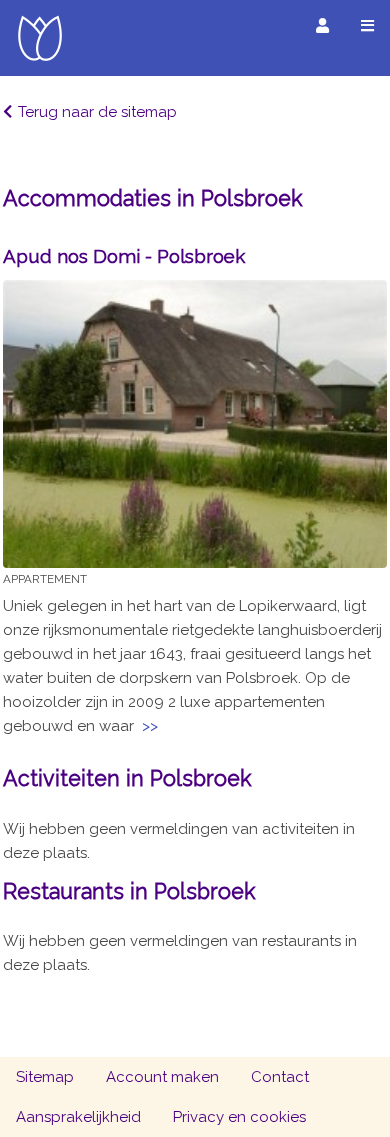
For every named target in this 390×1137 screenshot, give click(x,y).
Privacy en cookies (239, 1117)
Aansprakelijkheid (78, 1117)
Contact (280, 1077)
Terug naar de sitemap (97, 112)
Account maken (162, 1077)
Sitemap (45, 1077)
